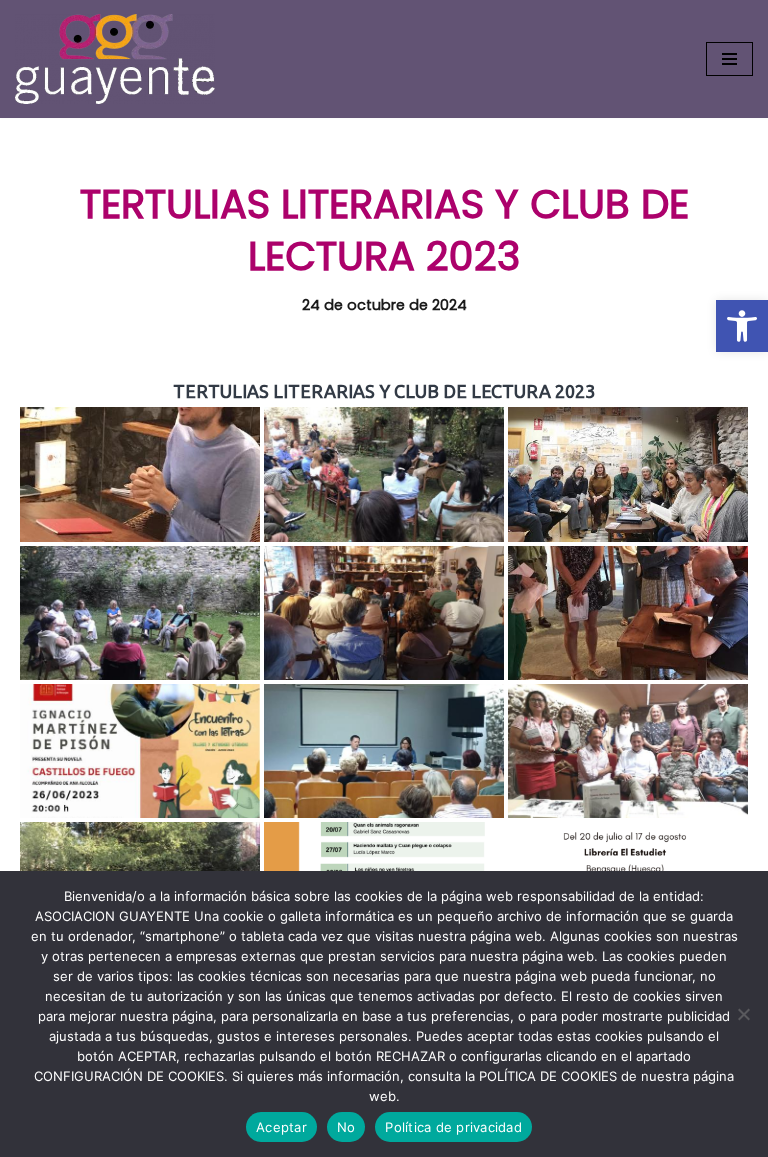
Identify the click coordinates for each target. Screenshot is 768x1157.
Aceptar (281, 1127)
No (346, 1127)
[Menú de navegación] (729, 59)
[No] (743, 1014)
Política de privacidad (453, 1127)
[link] (742, 326)
